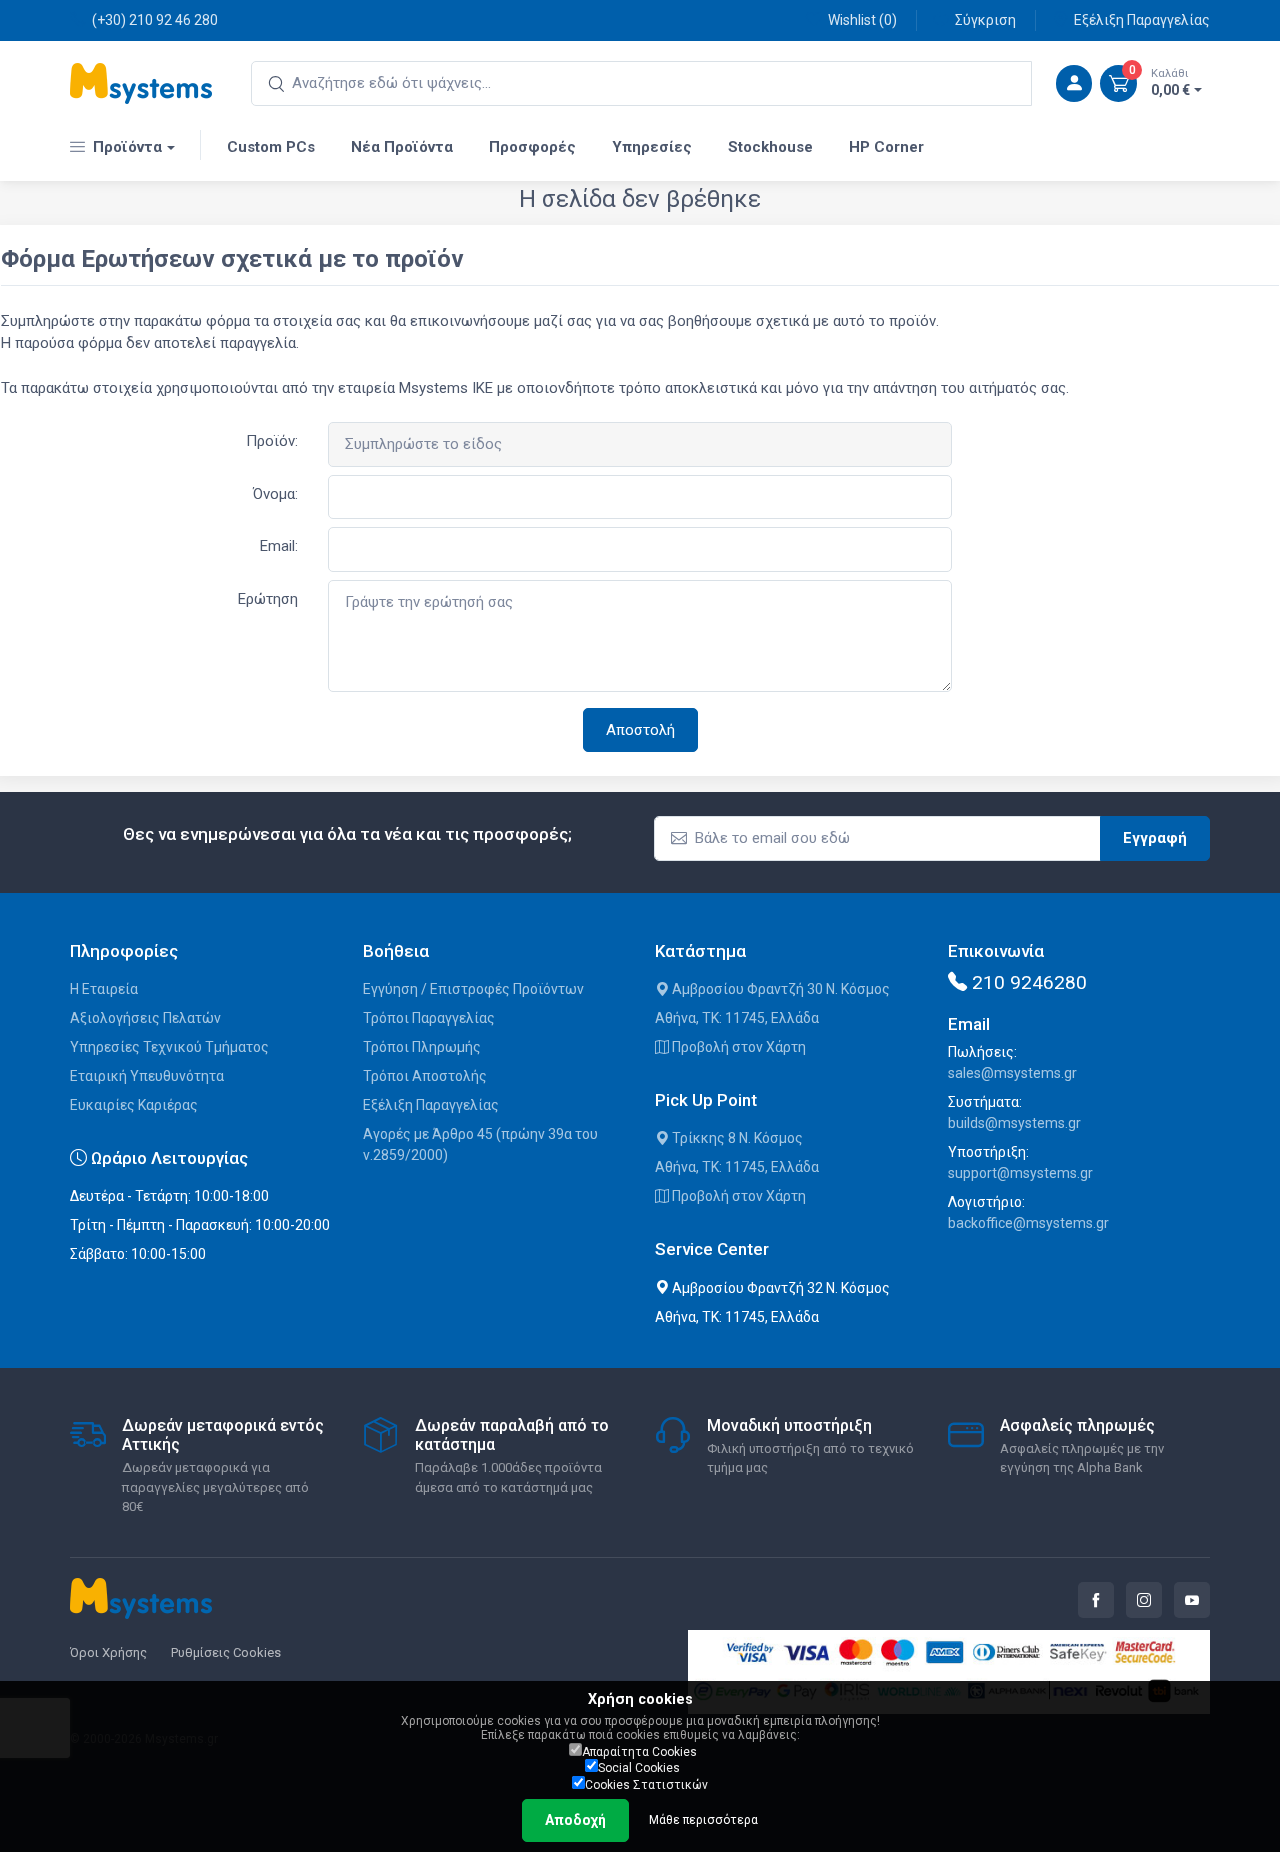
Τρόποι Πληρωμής (422, 1047)
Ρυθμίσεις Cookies (226, 1652)
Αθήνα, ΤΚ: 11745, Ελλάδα (737, 1018)
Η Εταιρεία (104, 989)
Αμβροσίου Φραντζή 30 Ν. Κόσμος (779, 989)
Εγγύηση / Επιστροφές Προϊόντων (473, 989)
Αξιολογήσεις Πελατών (145, 1018)
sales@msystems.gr (1012, 1073)
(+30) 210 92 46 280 (155, 20)
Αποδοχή (575, 1820)
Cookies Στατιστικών (646, 1785)
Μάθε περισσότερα (703, 1820)
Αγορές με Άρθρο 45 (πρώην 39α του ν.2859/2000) (480, 1144)
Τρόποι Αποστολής (425, 1076)
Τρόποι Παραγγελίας (429, 1018)
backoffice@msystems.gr (1028, 1223)
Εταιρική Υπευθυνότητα (147, 1076)
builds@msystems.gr (1014, 1123)
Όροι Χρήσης (108, 1652)
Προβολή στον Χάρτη (737, 1047)
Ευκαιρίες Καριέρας (134, 1105)
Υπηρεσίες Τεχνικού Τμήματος (169, 1047)
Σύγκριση (985, 20)
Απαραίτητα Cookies (639, 1752)
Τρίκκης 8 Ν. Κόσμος (736, 1138)
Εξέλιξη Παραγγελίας (1142, 20)
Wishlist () (862, 20)
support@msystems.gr (1020, 1173)
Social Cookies (639, 1768)
